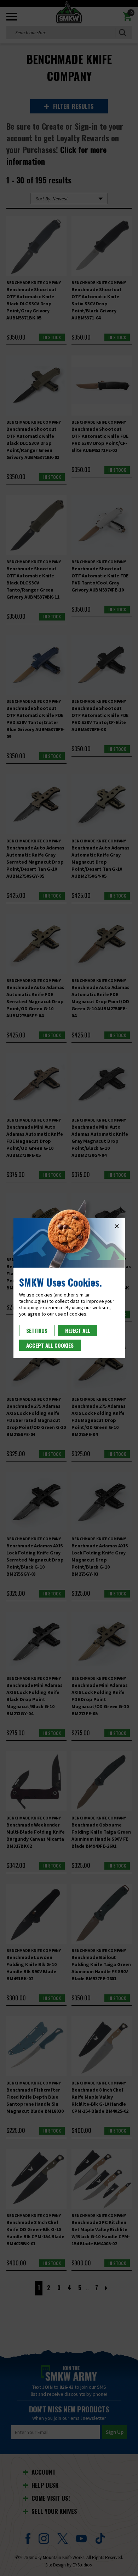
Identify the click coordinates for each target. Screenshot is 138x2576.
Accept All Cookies (50, 1345)
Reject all (78, 1330)
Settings (37, 1330)
